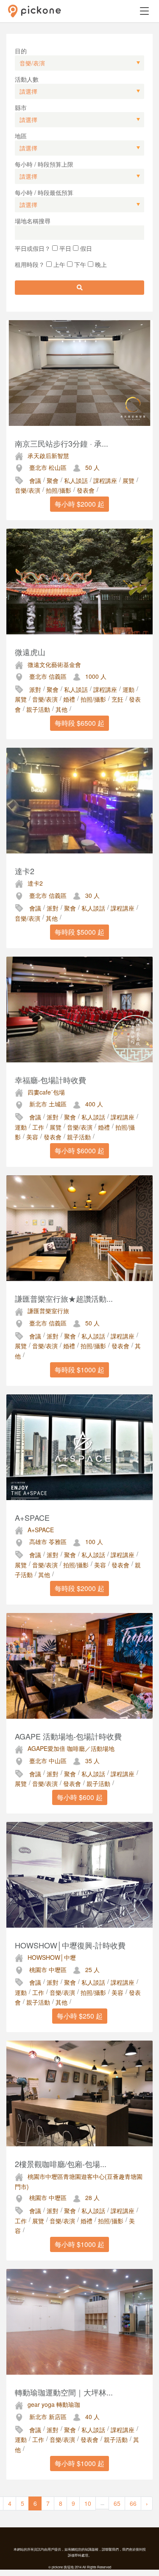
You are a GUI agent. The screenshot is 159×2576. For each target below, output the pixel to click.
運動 (128, 689)
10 (88, 2503)
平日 (64, 248)
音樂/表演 (28, 490)
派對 (35, 689)
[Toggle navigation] (144, 11)
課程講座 (105, 480)
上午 (59, 264)
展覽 (128, 480)
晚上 (100, 264)
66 (133, 2503)
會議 (35, 480)
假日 (85, 248)
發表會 (86, 490)
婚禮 (69, 699)
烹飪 (117, 699)
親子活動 (38, 709)
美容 (32, 1137)
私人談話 (76, 480)
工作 (38, 1127)
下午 (79, 264)
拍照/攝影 (59, 490)
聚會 (53, 480)
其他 (61, 709)
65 (117, 2503)
